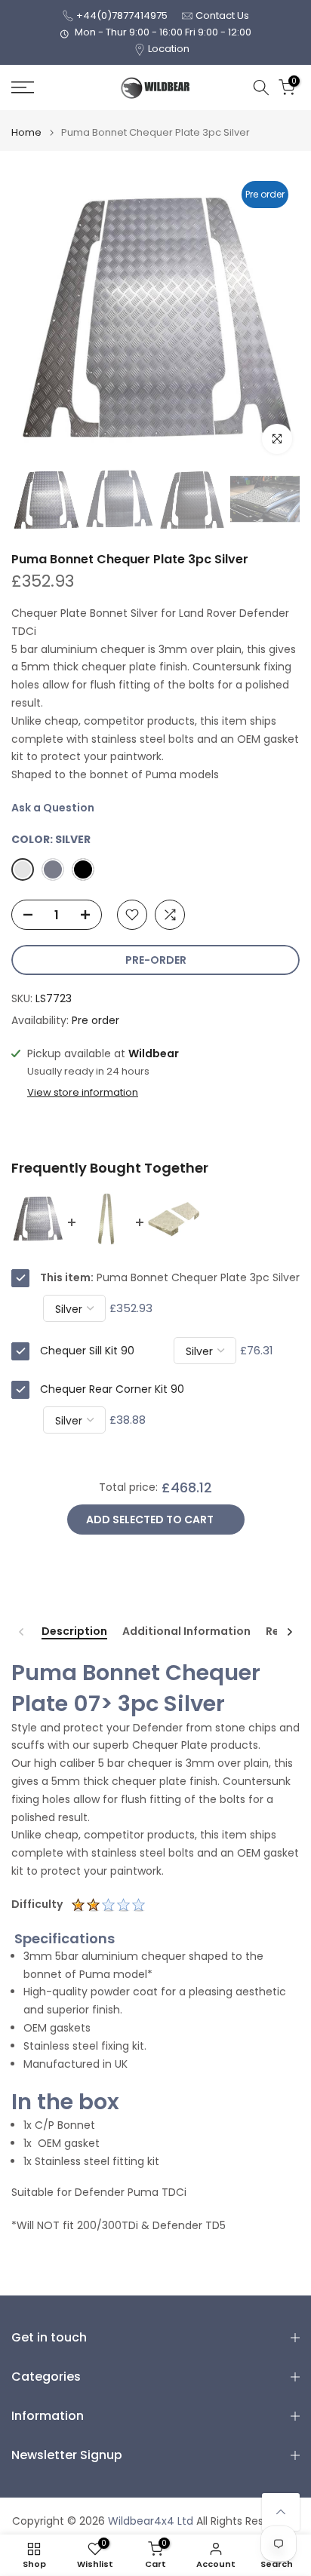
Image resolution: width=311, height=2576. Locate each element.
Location (169, 49)
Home (26, 132)
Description (74, 1632)
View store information (83, 1093)
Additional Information (186, 1632)
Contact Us (222, 15)
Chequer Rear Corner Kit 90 (112, 1389)
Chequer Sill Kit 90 (87, 1351)
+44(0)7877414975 (122, 15)
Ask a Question (53, 808)
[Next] (289, 1632)
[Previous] (22, 1632)
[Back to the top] (281, 2512)
